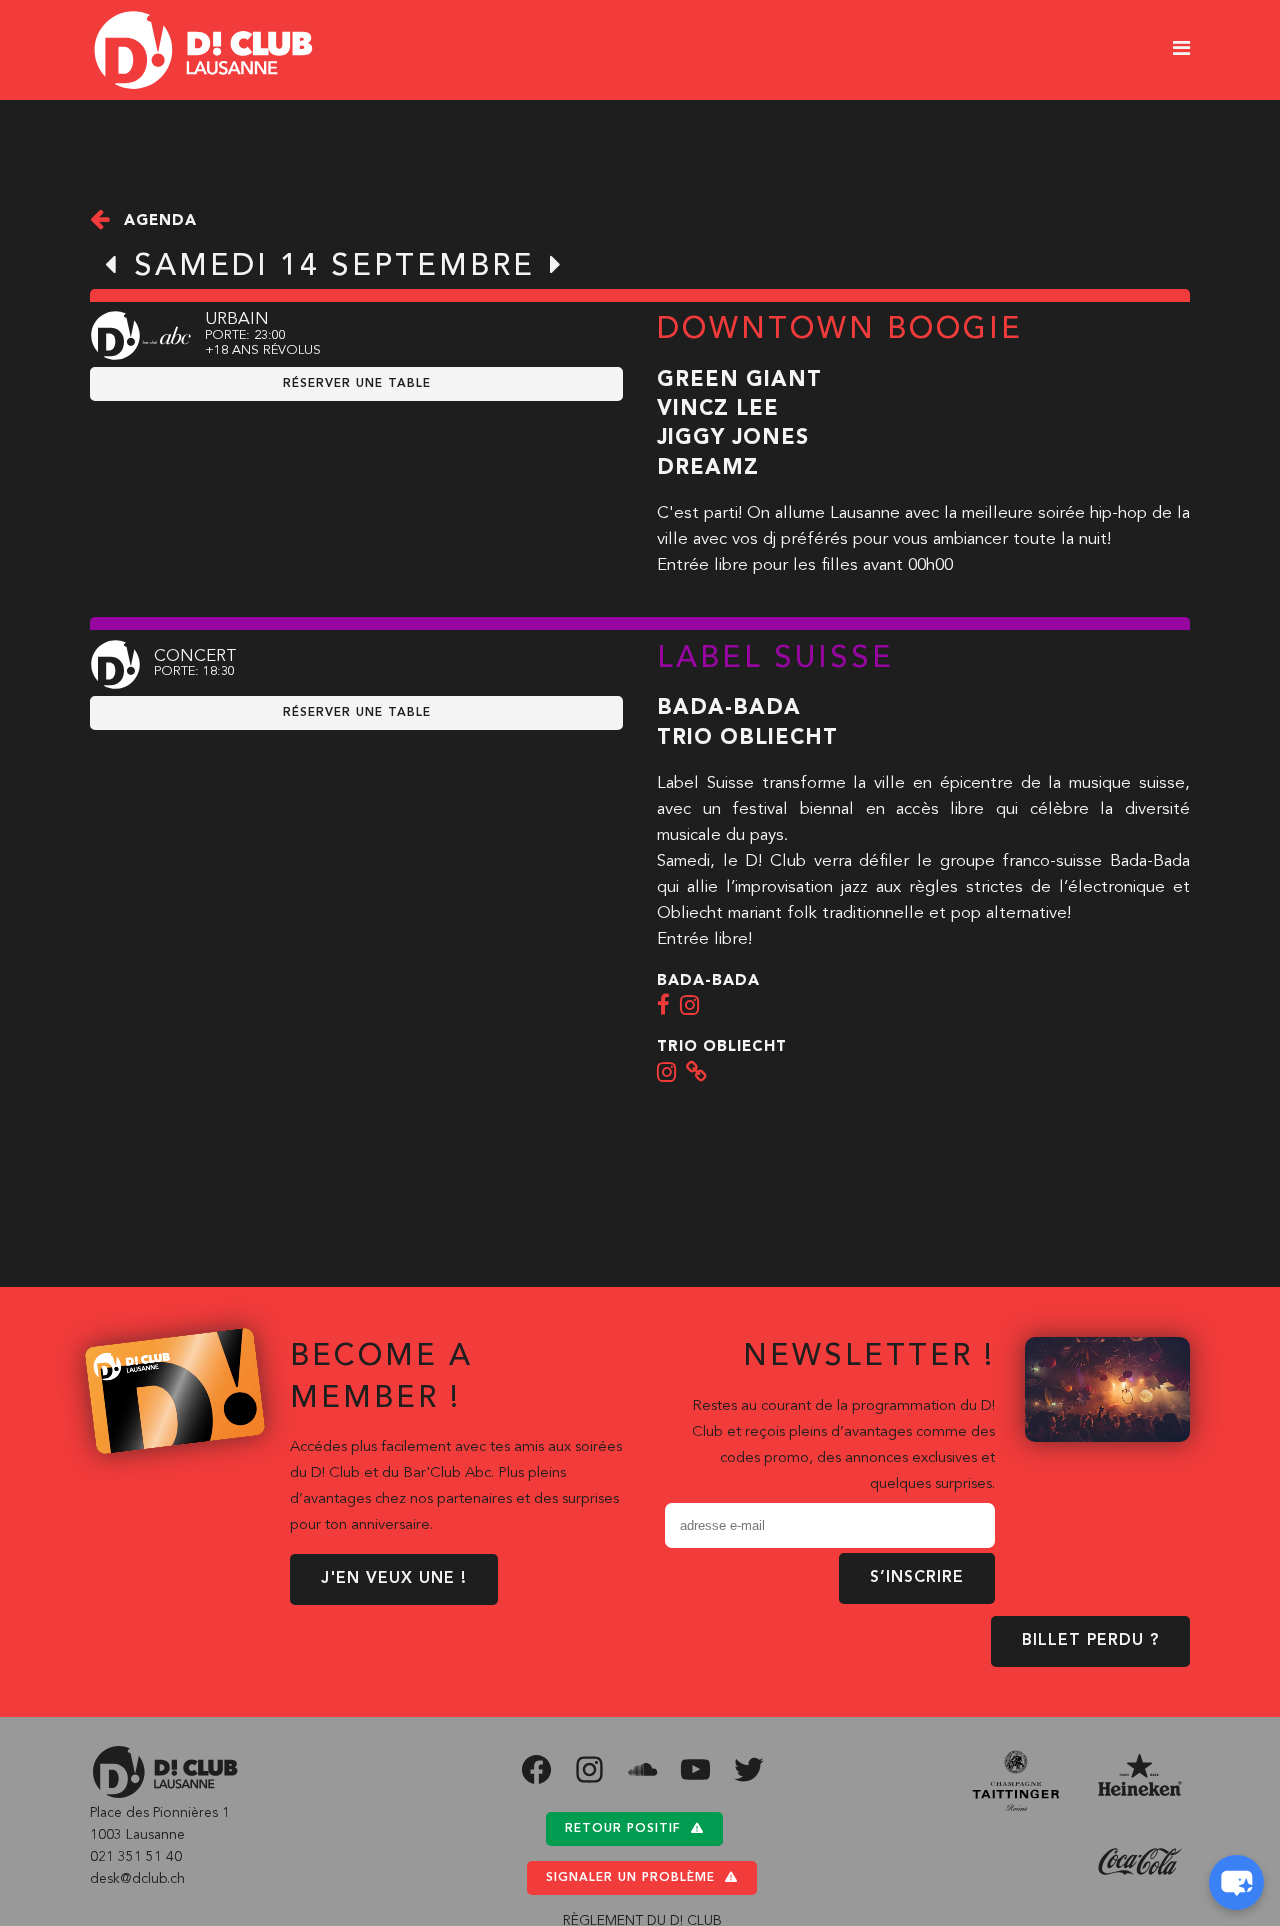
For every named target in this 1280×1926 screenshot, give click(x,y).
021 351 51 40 (136, 1857)
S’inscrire (917, 1578)
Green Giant (739, 380)
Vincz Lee (718, 409)
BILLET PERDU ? (1090, 1641)
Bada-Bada (729, 708)
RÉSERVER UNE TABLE (357, 384)
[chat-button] (1236, 1882)
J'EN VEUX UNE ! (394, 1579)
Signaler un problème (630, 1878)
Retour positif (623, 1829)
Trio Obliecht (747, 738)
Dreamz (708, 468)
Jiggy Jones (733, 438)
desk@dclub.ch (137, 1879)
